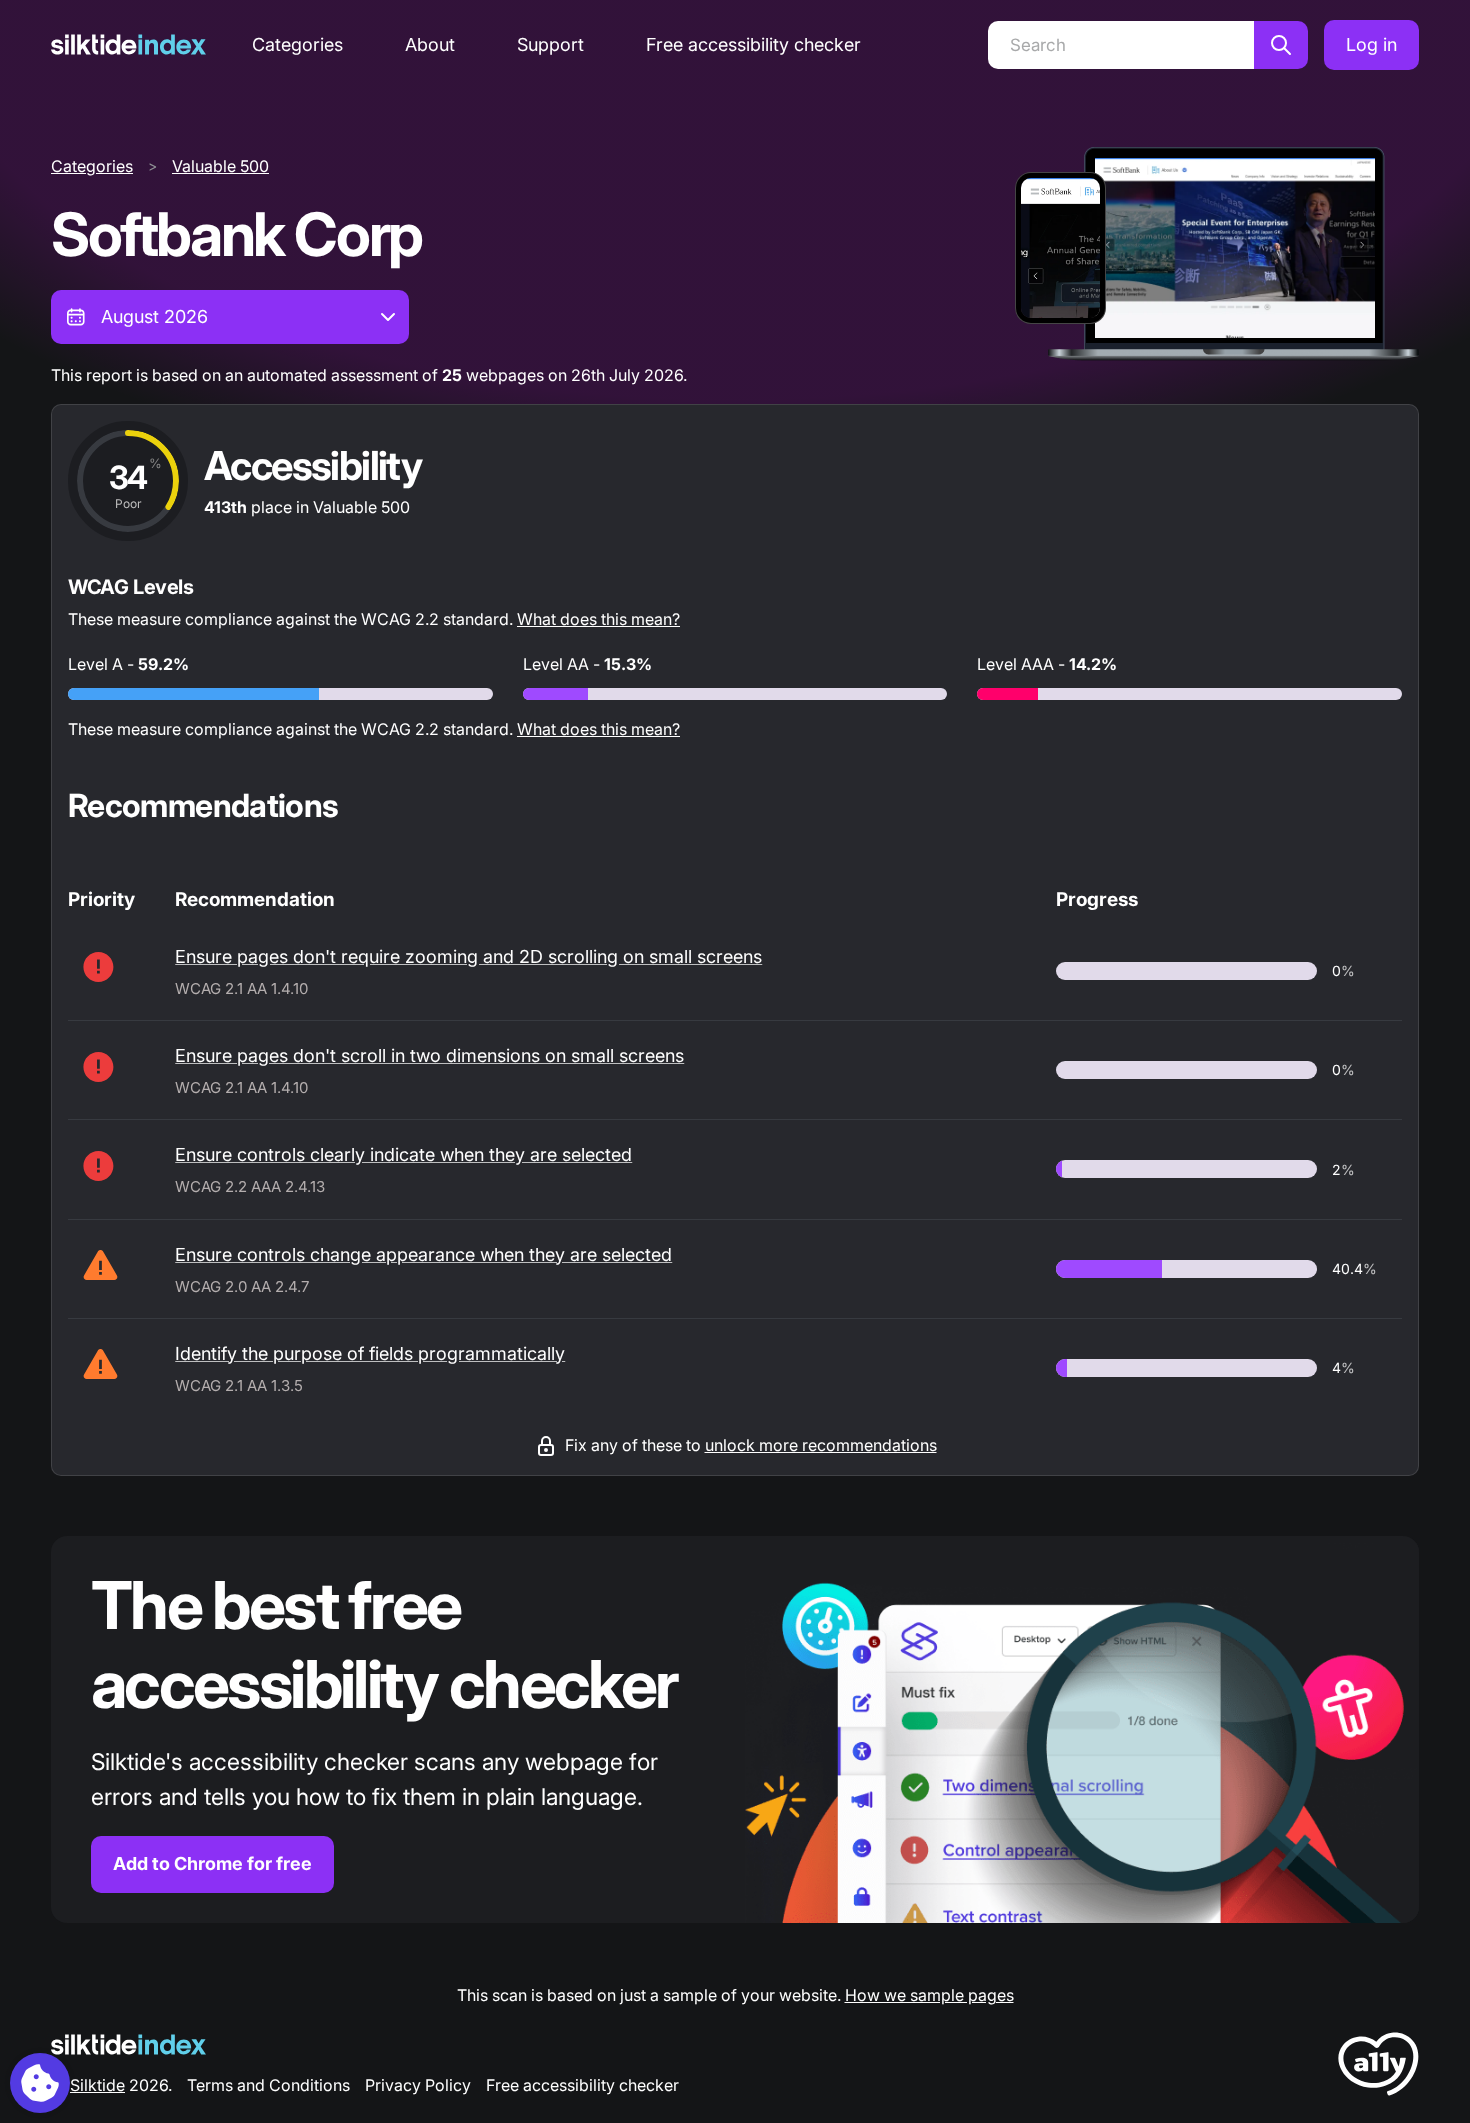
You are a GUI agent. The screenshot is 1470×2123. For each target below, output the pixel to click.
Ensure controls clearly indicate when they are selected (403, 1154)
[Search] (1281, 45)
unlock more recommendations (821, 1445)
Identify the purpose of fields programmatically (370, 1353)
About (430, 44)
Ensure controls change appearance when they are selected (423, 1254)
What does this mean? (598, 619)
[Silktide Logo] (128, 2044)
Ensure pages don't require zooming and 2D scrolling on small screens (468, 956)
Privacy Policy (418, 2085)
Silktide (97, 2085)
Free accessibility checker (753, 44)
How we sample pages (929, 1995)
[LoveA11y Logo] (1378, 2067)
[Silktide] (128, 44)
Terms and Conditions (268, 2085)
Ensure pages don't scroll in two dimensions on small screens (429, 1055)
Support (550, 44)
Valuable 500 (220, 166)
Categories (297, 44)
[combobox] (230, 317)
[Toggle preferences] (40, 2083)
